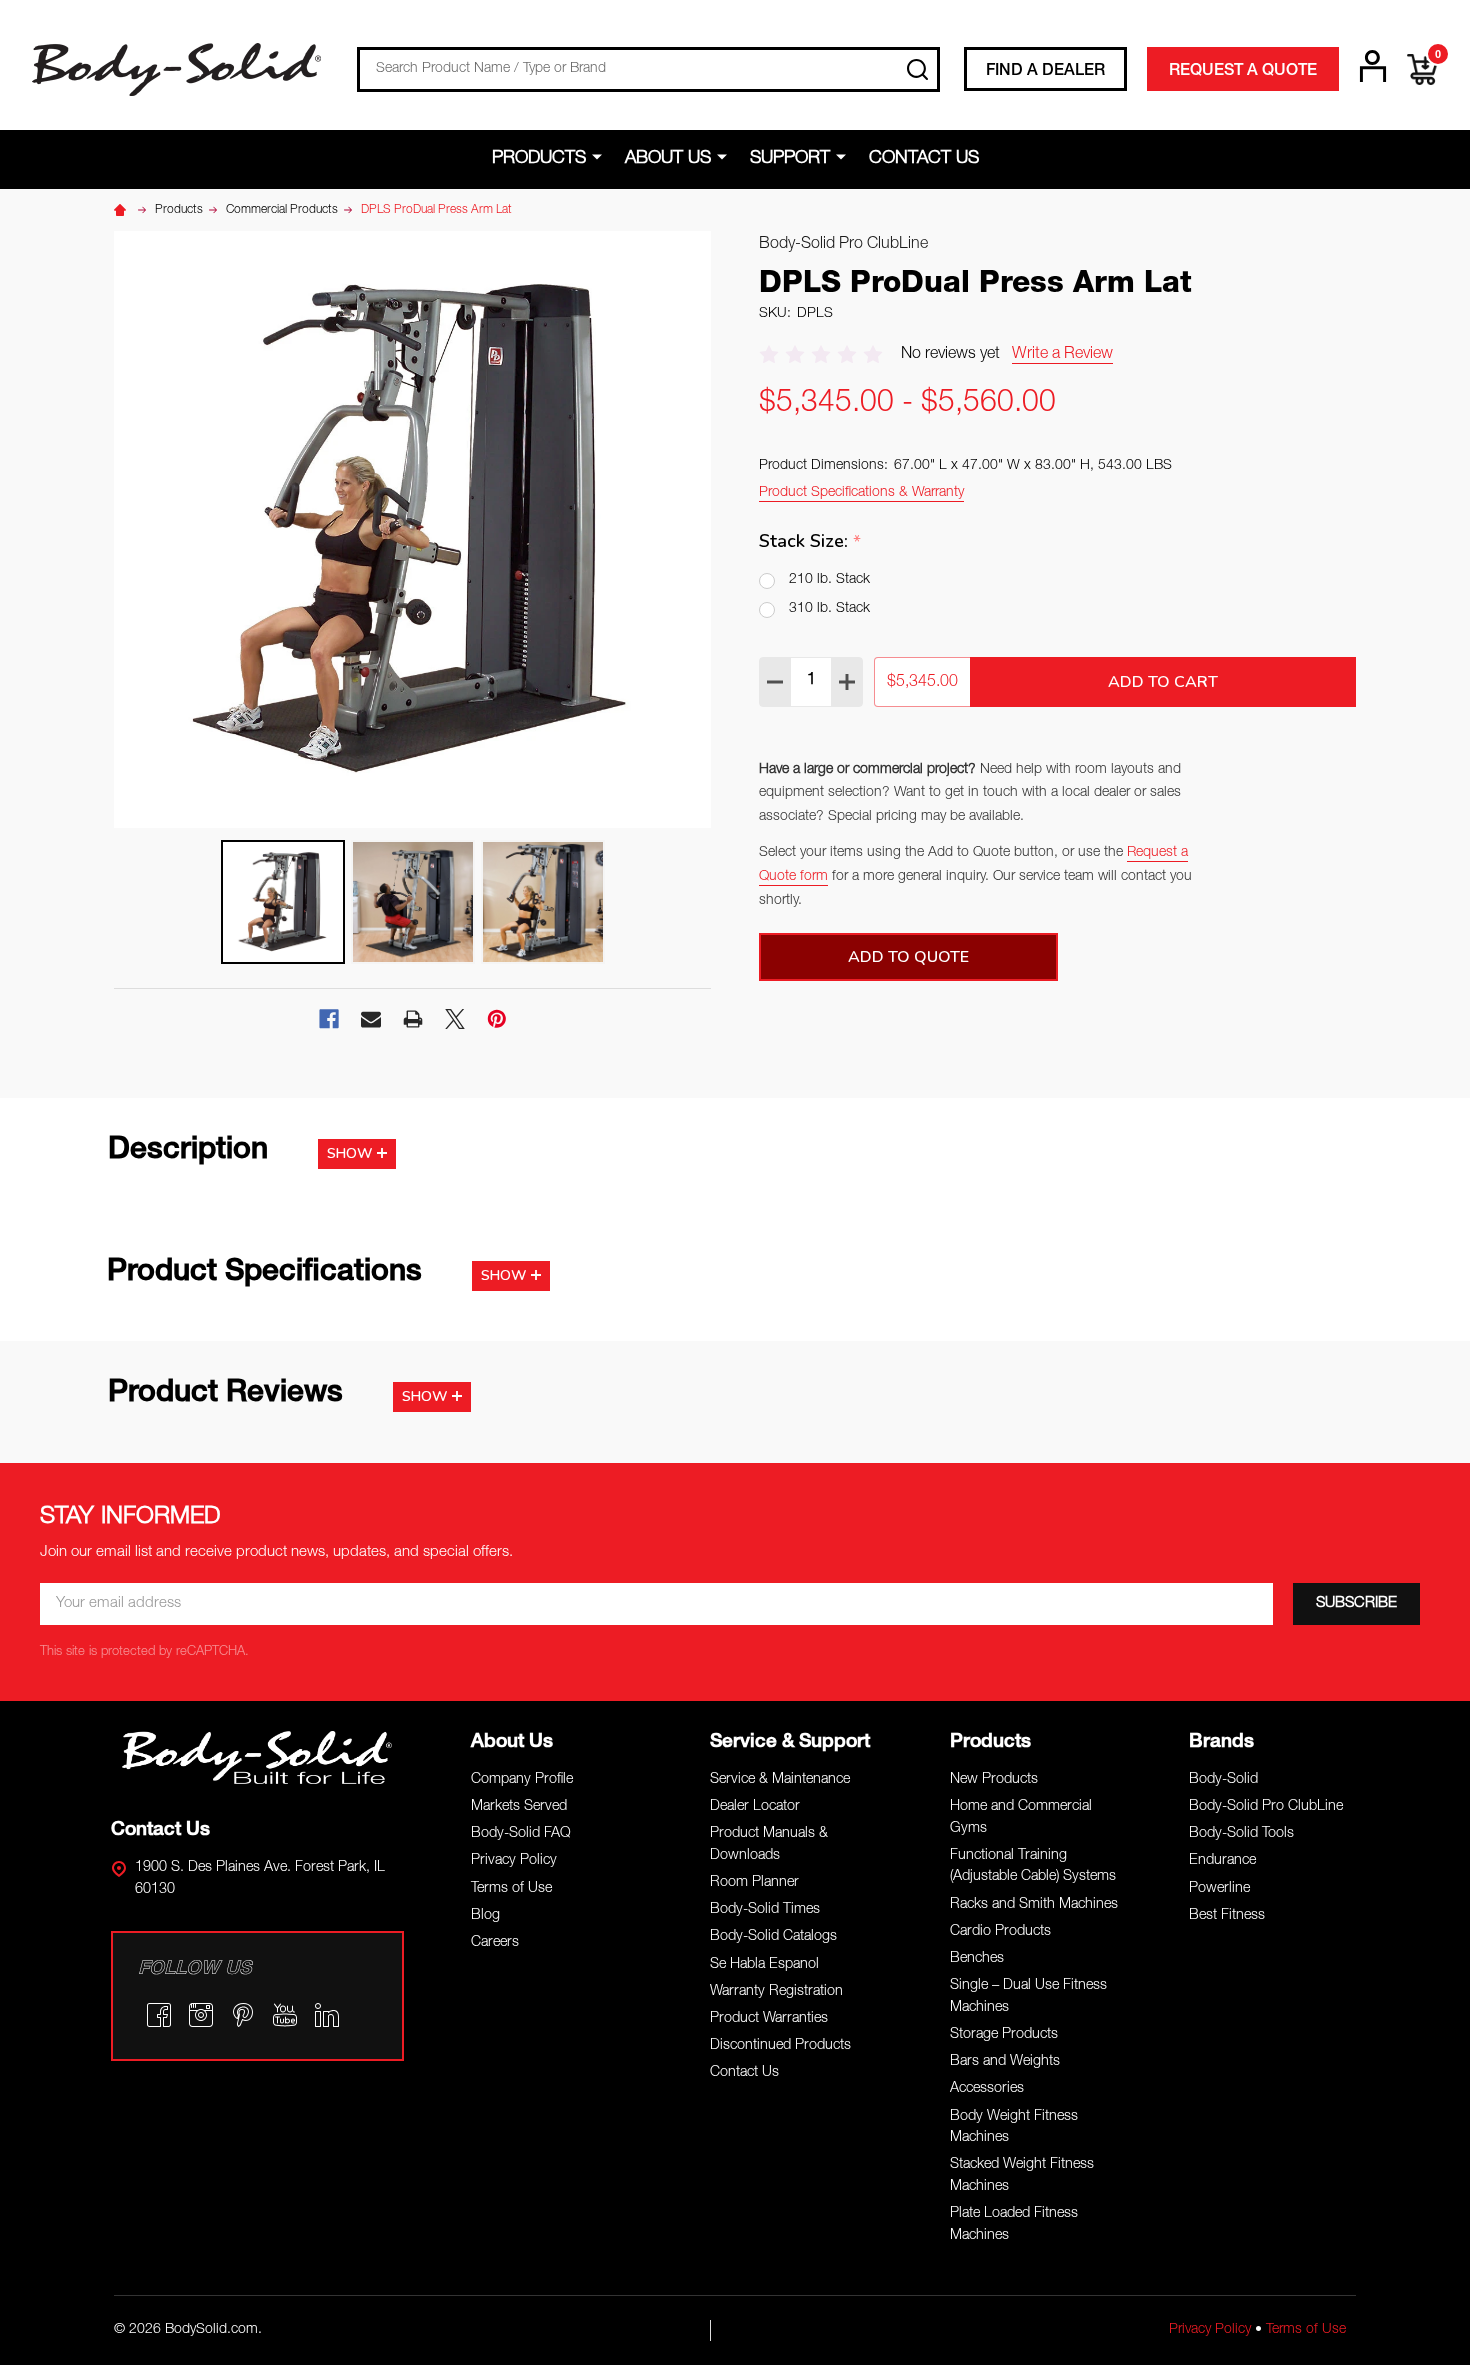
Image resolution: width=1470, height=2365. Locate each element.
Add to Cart (1163, 682)
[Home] (123, 210)
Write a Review (1062, 355)
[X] (455, 1019)
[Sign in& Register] (1373, 66)
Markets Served (519, 1807)
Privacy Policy (514, 1861)
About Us (668, 159)
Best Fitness (1227, 1916)
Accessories (987, 2089)
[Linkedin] (327, 2015)
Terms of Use (511, 1889)
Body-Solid (1223, 1780)
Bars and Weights (1005, 2062)
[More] (600, 158)
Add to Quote (908, 957)
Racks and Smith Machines (1034, 1905)
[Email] (371, 1019)
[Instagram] (201, 2015)
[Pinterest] (497, 1019)
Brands (1221, 1742)
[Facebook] (329, 1019)
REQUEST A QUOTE (1243, 72)
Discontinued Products (780, 2046)
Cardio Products (1000, 1932)
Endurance (1222, 1861)
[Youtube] (285, 2015)
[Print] (413, 1019)
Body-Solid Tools (1241, 1834)
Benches (977, 1959)
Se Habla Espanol (764, 1965)
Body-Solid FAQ (521, 1834)
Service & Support (790, 1742)
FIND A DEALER (1045, 72)
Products (539, 159)
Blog (485, 1916)
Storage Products (1004, 2035)
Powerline (1219, 1889)
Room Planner (754, 1883)
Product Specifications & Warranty (861, 493)
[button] (258, 1757)
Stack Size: (810, 541)
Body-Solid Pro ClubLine (1266, 1807)
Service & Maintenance (780, 1780)
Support (790, 159)
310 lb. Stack (829, 609)
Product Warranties (769, 2019)
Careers (495, 1943)
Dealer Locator (755, 1807)
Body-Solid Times (765, 1910)
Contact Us (924, 159)
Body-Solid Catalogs (773, 1937)
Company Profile (522, 1780)
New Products (994, 1780)
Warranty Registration (776, 1992)
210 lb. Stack (829, 580)
